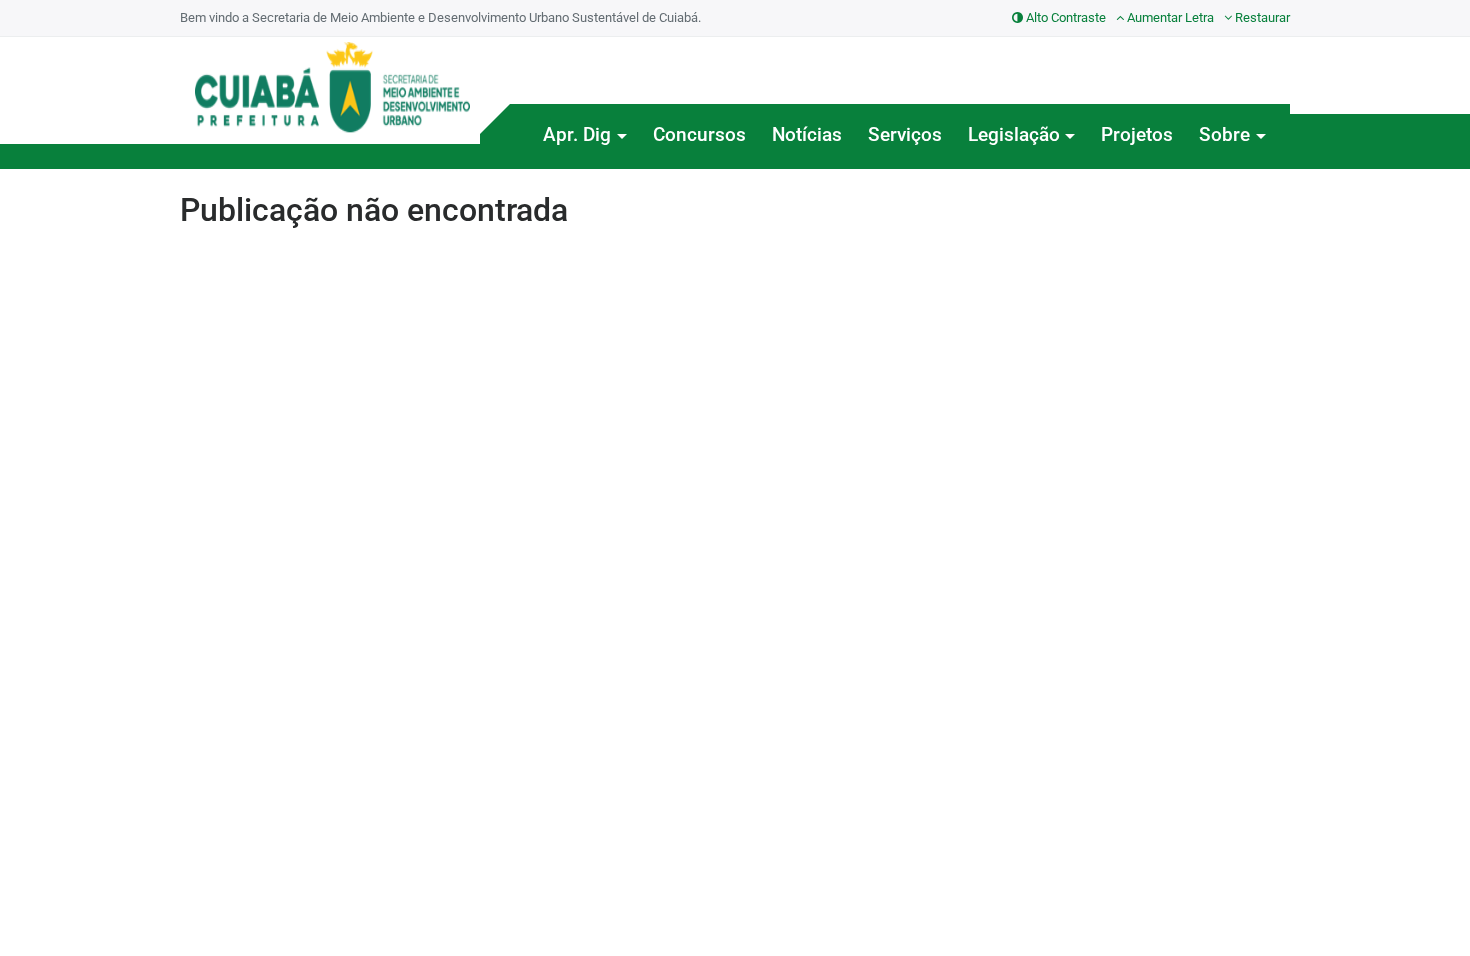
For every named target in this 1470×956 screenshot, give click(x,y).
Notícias (807, 134)
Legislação (1014, 134)
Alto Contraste (1064, 17)
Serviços (905, 134)
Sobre (1224, 134)
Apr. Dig (577, 134)
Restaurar (1261, 17)
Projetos (1137, 134)
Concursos (699, 134)
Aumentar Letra (1169, 17)
